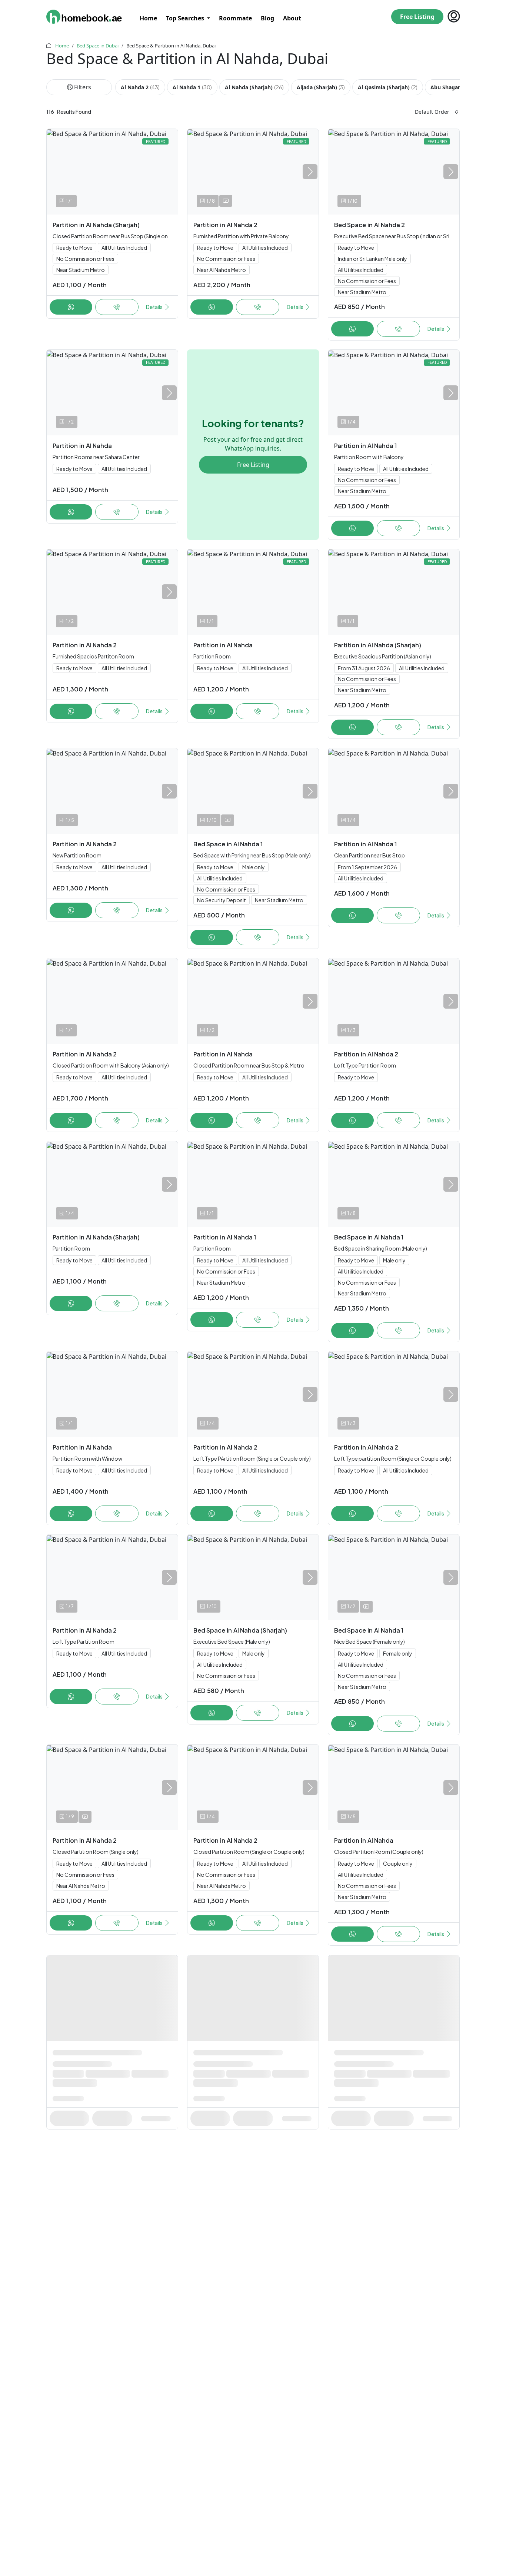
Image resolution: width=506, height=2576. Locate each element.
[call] (71, 307)
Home (148, 18)
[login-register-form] (452, 17)
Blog (267, 18)
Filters (83, 87)
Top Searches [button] (186, 18)
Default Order (432, 112)
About (292, 18)
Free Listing (417, 17)
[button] (310, 172)
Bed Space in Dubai (98, 46)
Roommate (235, 18)
